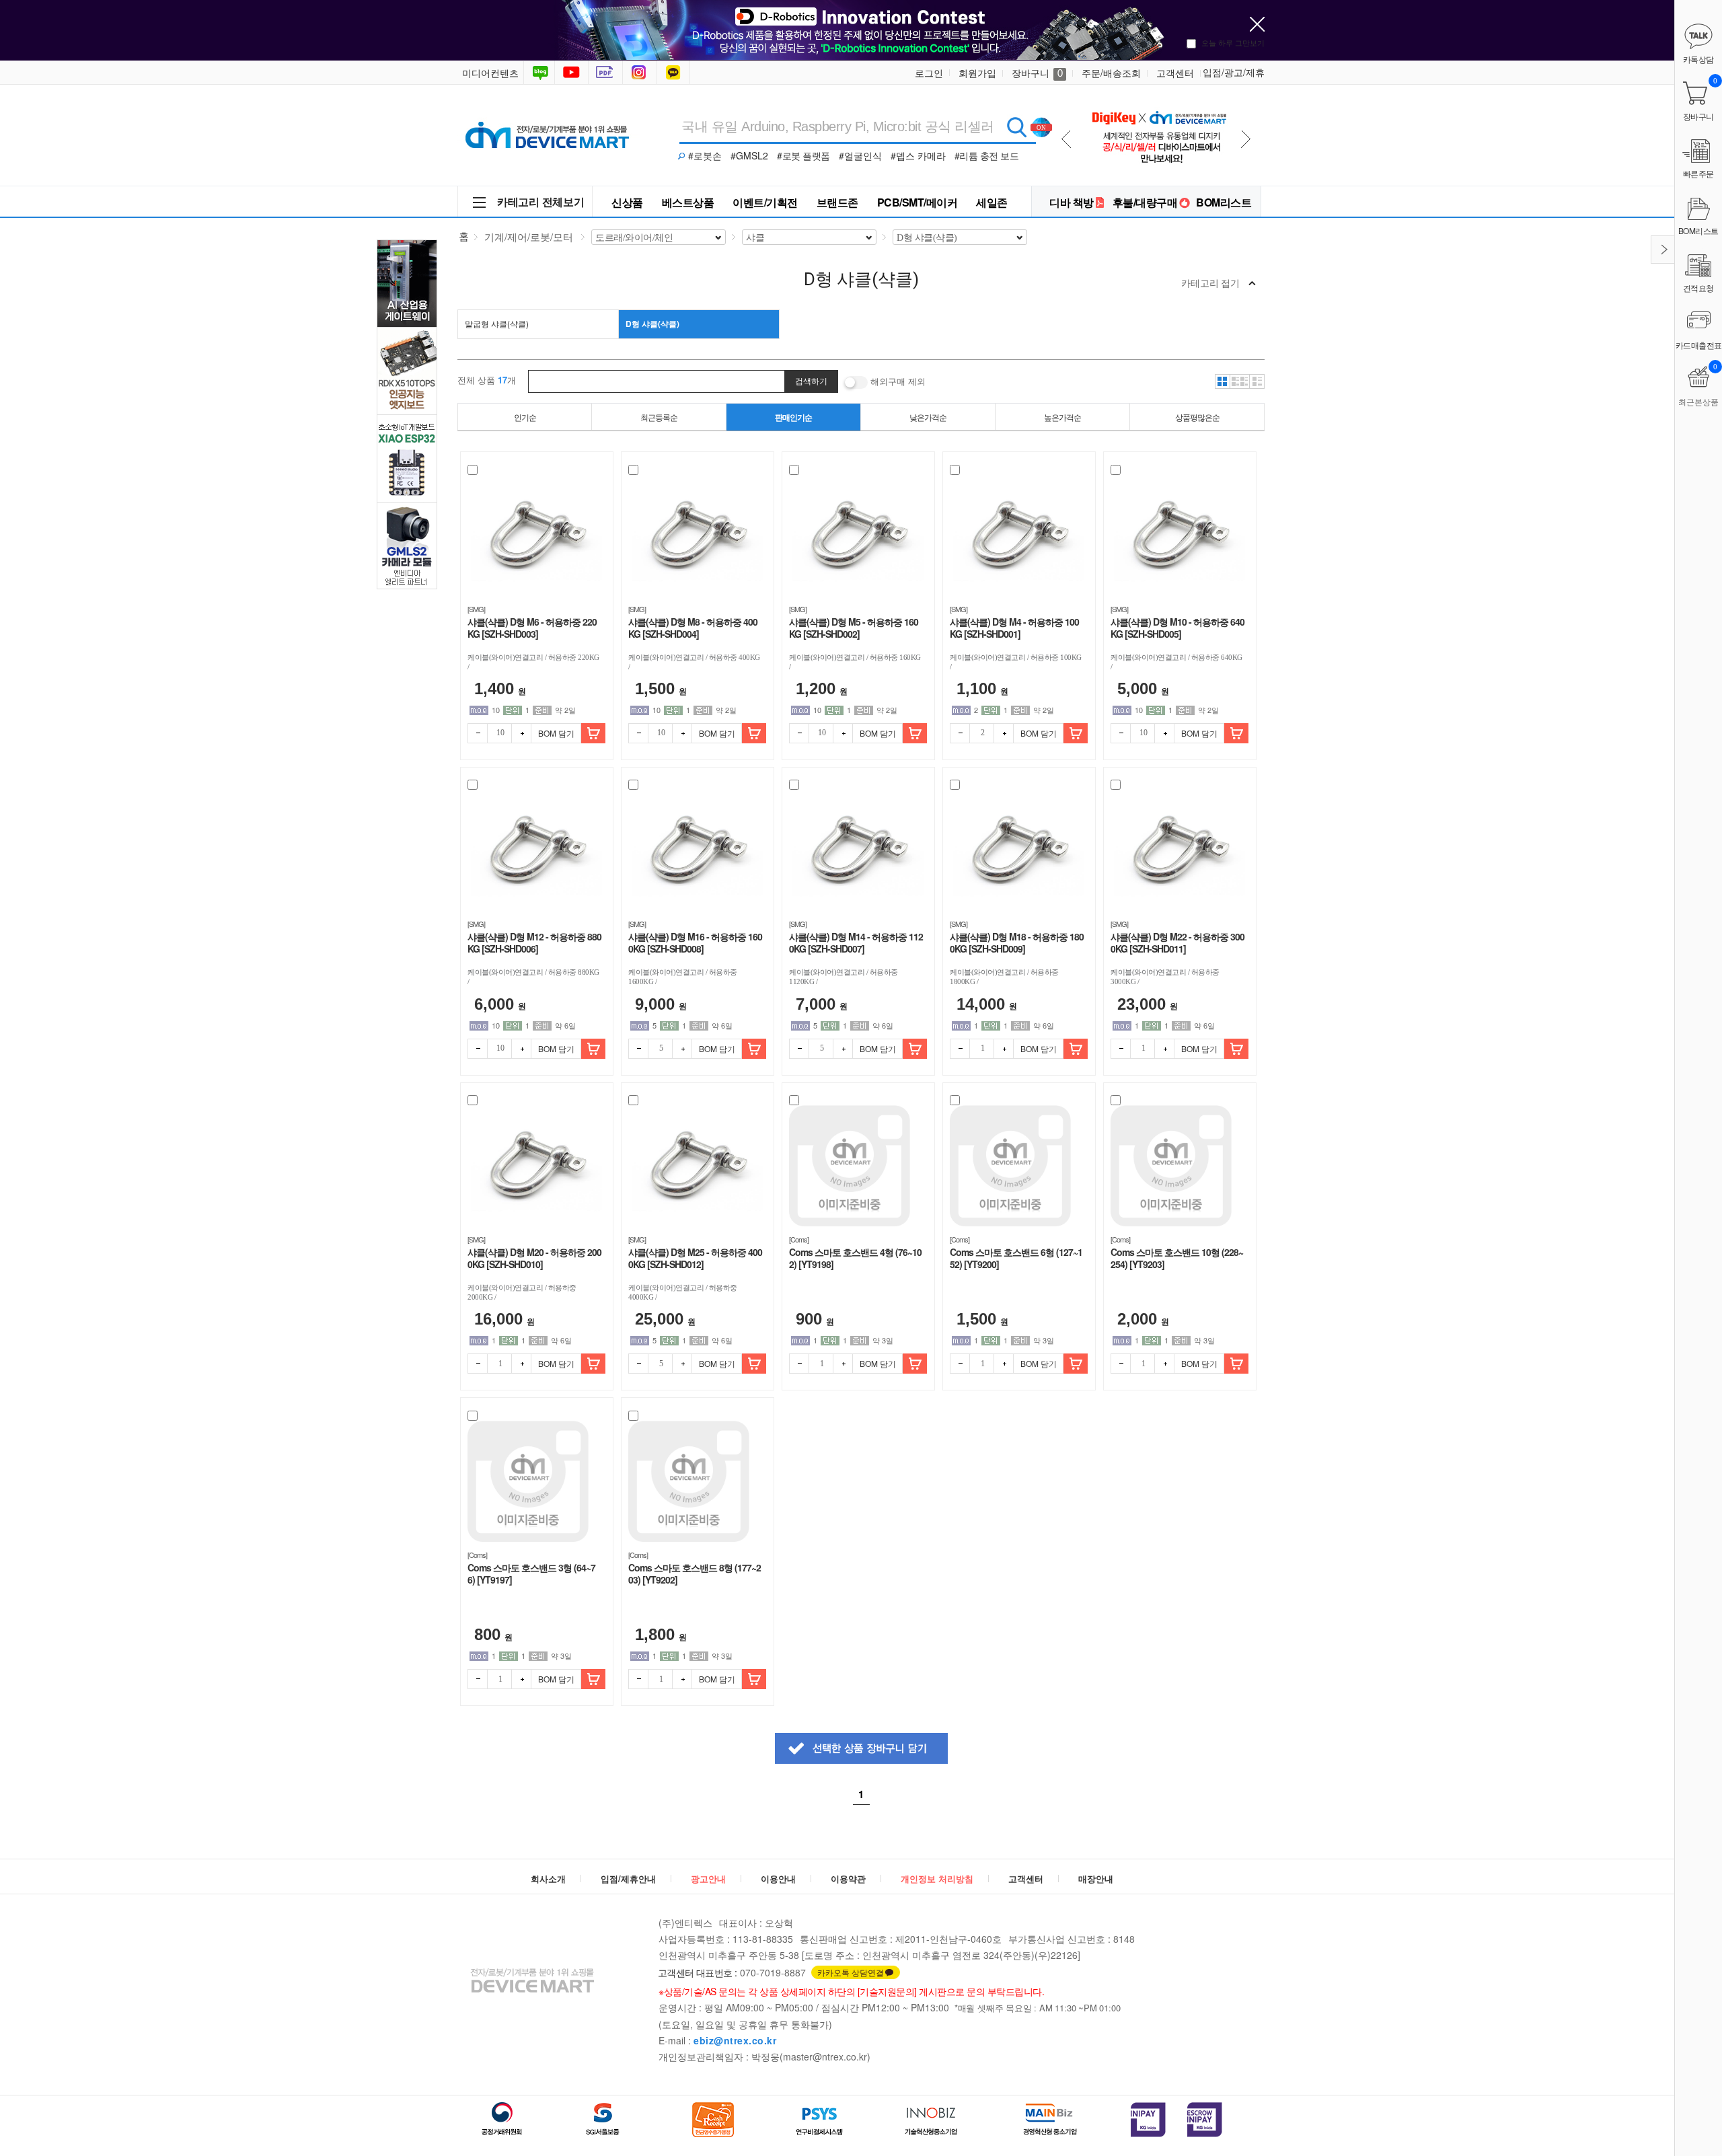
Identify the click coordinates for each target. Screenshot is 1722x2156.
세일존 (992, 202)
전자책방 (607, 73)
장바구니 (1037, 73)
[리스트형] (1257, 381)
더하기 (521, 733)
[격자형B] (1240, 381)
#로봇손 (705, 155)
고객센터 (1175, 73)
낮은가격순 (928, 417)
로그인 (929, 73)
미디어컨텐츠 (490, 73)
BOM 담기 (556, 733)
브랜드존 (837, 202)
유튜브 (571, 73)
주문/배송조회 (1111, 73)
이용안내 (778, 1879)
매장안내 (1096, 1879)
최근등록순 (659, 417)
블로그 (539, 73)
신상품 (627, 202)
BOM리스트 (1224, 202)
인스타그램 (641, 73)
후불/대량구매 (1145, 202)
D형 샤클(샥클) (652, 324)
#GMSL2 (749, 155)
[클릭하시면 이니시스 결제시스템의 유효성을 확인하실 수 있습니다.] (1148, 2120)
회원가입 (977, 73)
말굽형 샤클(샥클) (497, 323)
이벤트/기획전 (765, 202)
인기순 (525, 417)
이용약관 (848, 1879)
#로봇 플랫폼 (803, 155)
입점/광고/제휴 (1234, 72)
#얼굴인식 (860, 155)
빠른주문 (1698, 173)
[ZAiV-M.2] (1159, 102)
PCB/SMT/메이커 (918, 202)
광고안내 (708, 1879)
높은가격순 (1062, 417)
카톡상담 (675, 73)
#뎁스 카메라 (918, 155)
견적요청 (1698, 288)
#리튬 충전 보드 (987, 155)
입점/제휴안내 (628, 1879)
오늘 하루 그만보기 (1233, 42)
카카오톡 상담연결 (851, 1972)
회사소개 (548, 1879)
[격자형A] (1222, 381)
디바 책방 (1072, 202)
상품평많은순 (1197, 417)
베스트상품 (688, 202)
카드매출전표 (1699, 345)
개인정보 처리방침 (937, 1879)
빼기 (478, 733)
